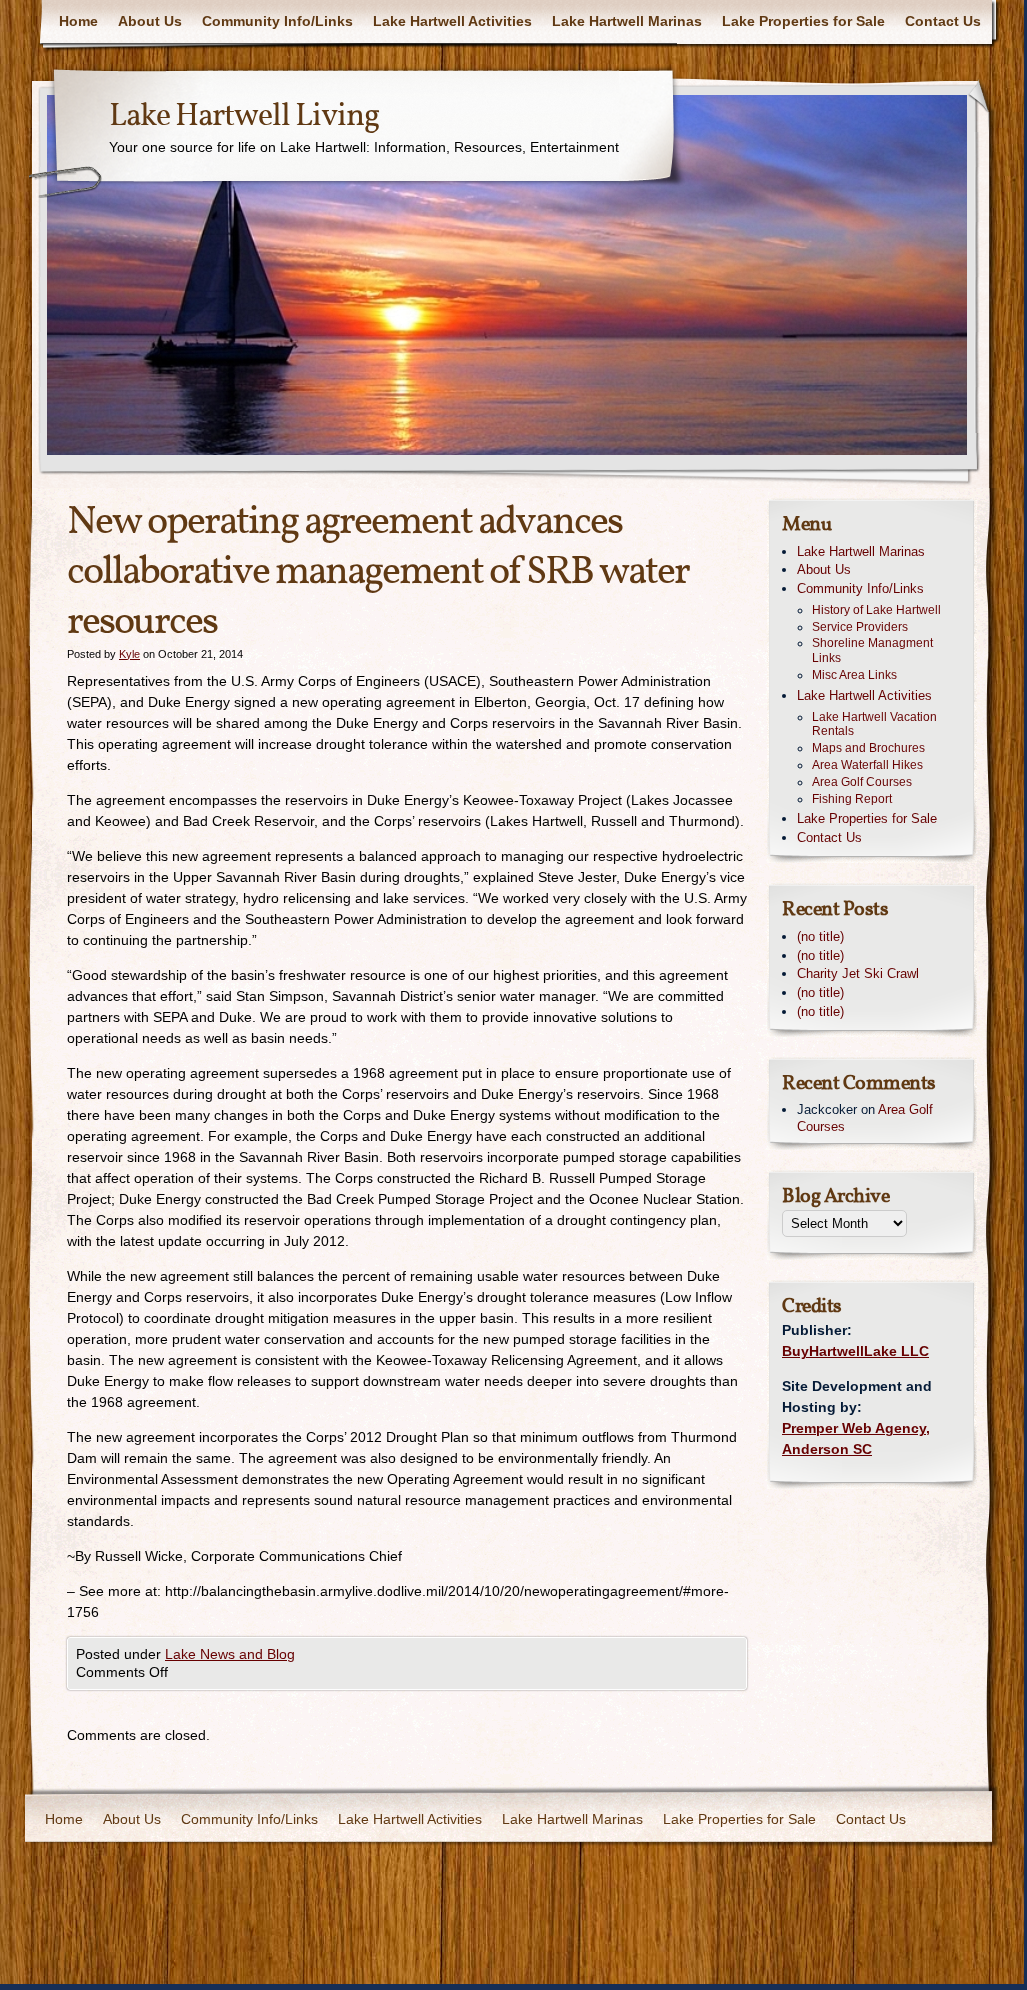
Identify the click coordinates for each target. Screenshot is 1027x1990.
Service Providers (860, 627)
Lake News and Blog (230, 1654)
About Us (150, 21)
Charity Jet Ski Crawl (858, 973)
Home (78, 21)
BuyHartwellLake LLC (855, 1351)
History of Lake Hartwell (876, 610)
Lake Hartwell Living (244, 117)
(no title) (820, 936)
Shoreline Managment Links (872, 650)
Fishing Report (852, 799)
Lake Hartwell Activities (452, 21)
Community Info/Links (277, 21)
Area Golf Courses (862, 782)
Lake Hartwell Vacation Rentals (874, 724)
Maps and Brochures (868, 748)
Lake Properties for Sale (803, 21)
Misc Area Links (854, 675)
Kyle (129, 654)
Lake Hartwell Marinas (627, 21)
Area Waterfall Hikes (867, 765)
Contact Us (943, 21)
